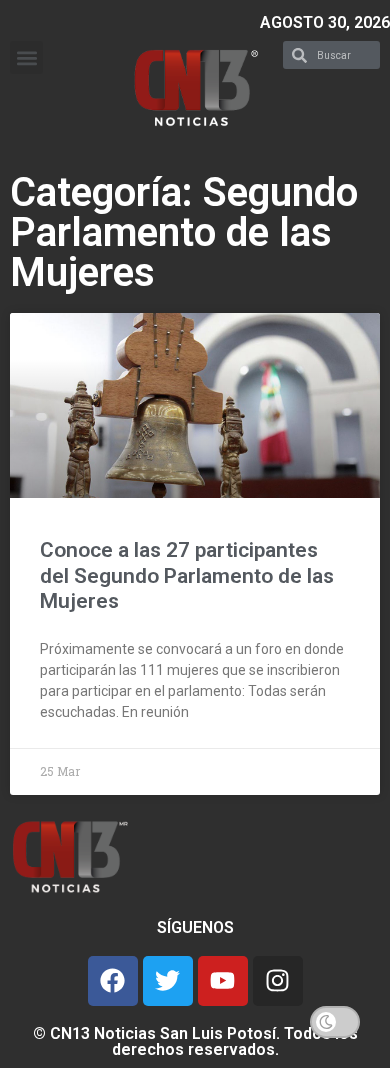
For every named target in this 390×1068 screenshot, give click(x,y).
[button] (26, 57)
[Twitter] (168, 981)
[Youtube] (223, 981)
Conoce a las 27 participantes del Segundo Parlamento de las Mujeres (187, 575)
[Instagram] (278, 981)
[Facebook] (113, 981)
